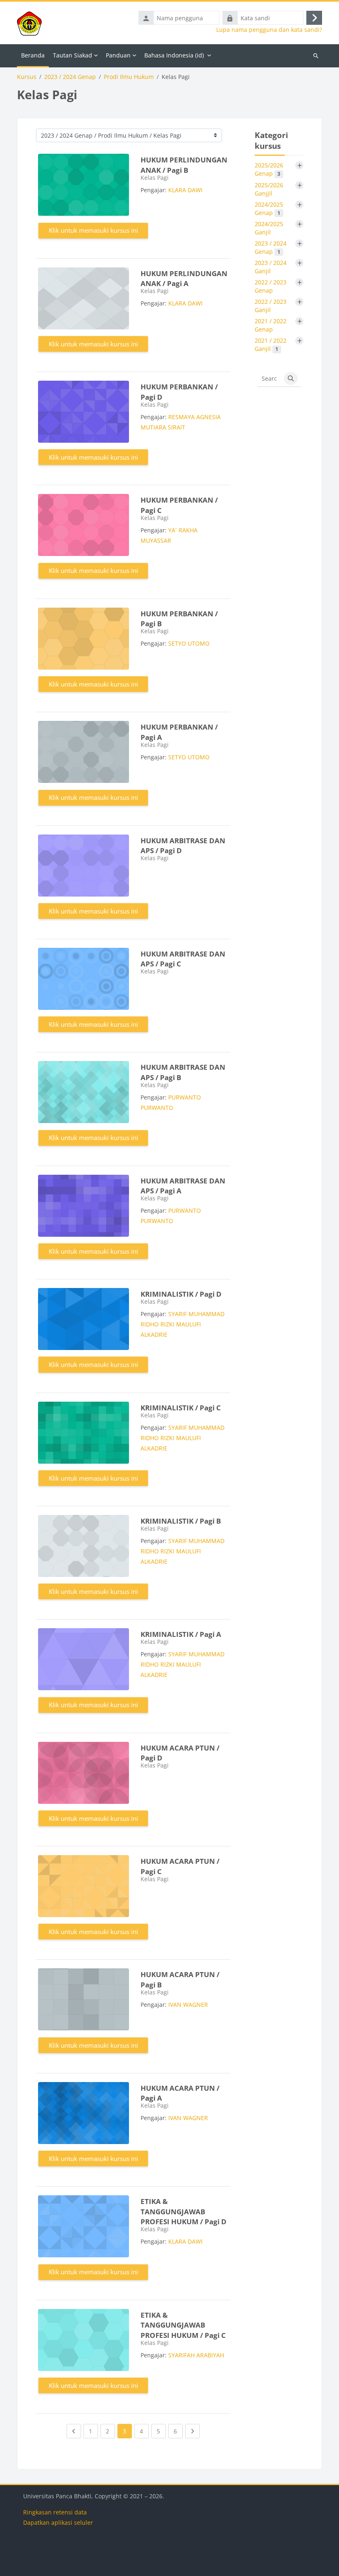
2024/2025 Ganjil (269, 228)
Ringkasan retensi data (55, 2512)
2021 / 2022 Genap (271, 325)
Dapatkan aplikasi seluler (58, 2522)
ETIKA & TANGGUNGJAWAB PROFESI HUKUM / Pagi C (183, 2325)
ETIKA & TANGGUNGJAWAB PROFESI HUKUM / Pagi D (184, 2211)
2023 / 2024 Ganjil (271, 267)
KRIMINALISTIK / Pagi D (181, 1294)
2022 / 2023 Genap (271, 286)
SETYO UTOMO (189, 643)
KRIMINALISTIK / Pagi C (181, 1408)
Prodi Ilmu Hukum (129, 77)
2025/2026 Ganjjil (269, 189)
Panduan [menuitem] (118, 55)
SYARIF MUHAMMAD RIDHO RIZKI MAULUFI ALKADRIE (183, 1324)
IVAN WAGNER (188, 2005)
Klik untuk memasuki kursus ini (93, 230)
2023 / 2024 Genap (70, 77)
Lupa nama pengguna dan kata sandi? (269, 30)
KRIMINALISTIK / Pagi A (181, 1634)
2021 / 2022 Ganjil (271, 345)
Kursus (27, 77)
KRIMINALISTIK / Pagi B (181, 1521)
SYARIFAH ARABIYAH (196, 2355)
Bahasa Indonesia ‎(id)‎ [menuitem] (174, 55)
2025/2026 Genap (269, 169)
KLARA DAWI (185, 190)
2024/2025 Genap (269, 209)
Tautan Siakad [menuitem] (73, 55)
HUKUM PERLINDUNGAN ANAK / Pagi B (184, 165)
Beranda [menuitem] (33, 55)
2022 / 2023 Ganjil (271, 306)
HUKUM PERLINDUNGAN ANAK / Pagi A (184, 279)
